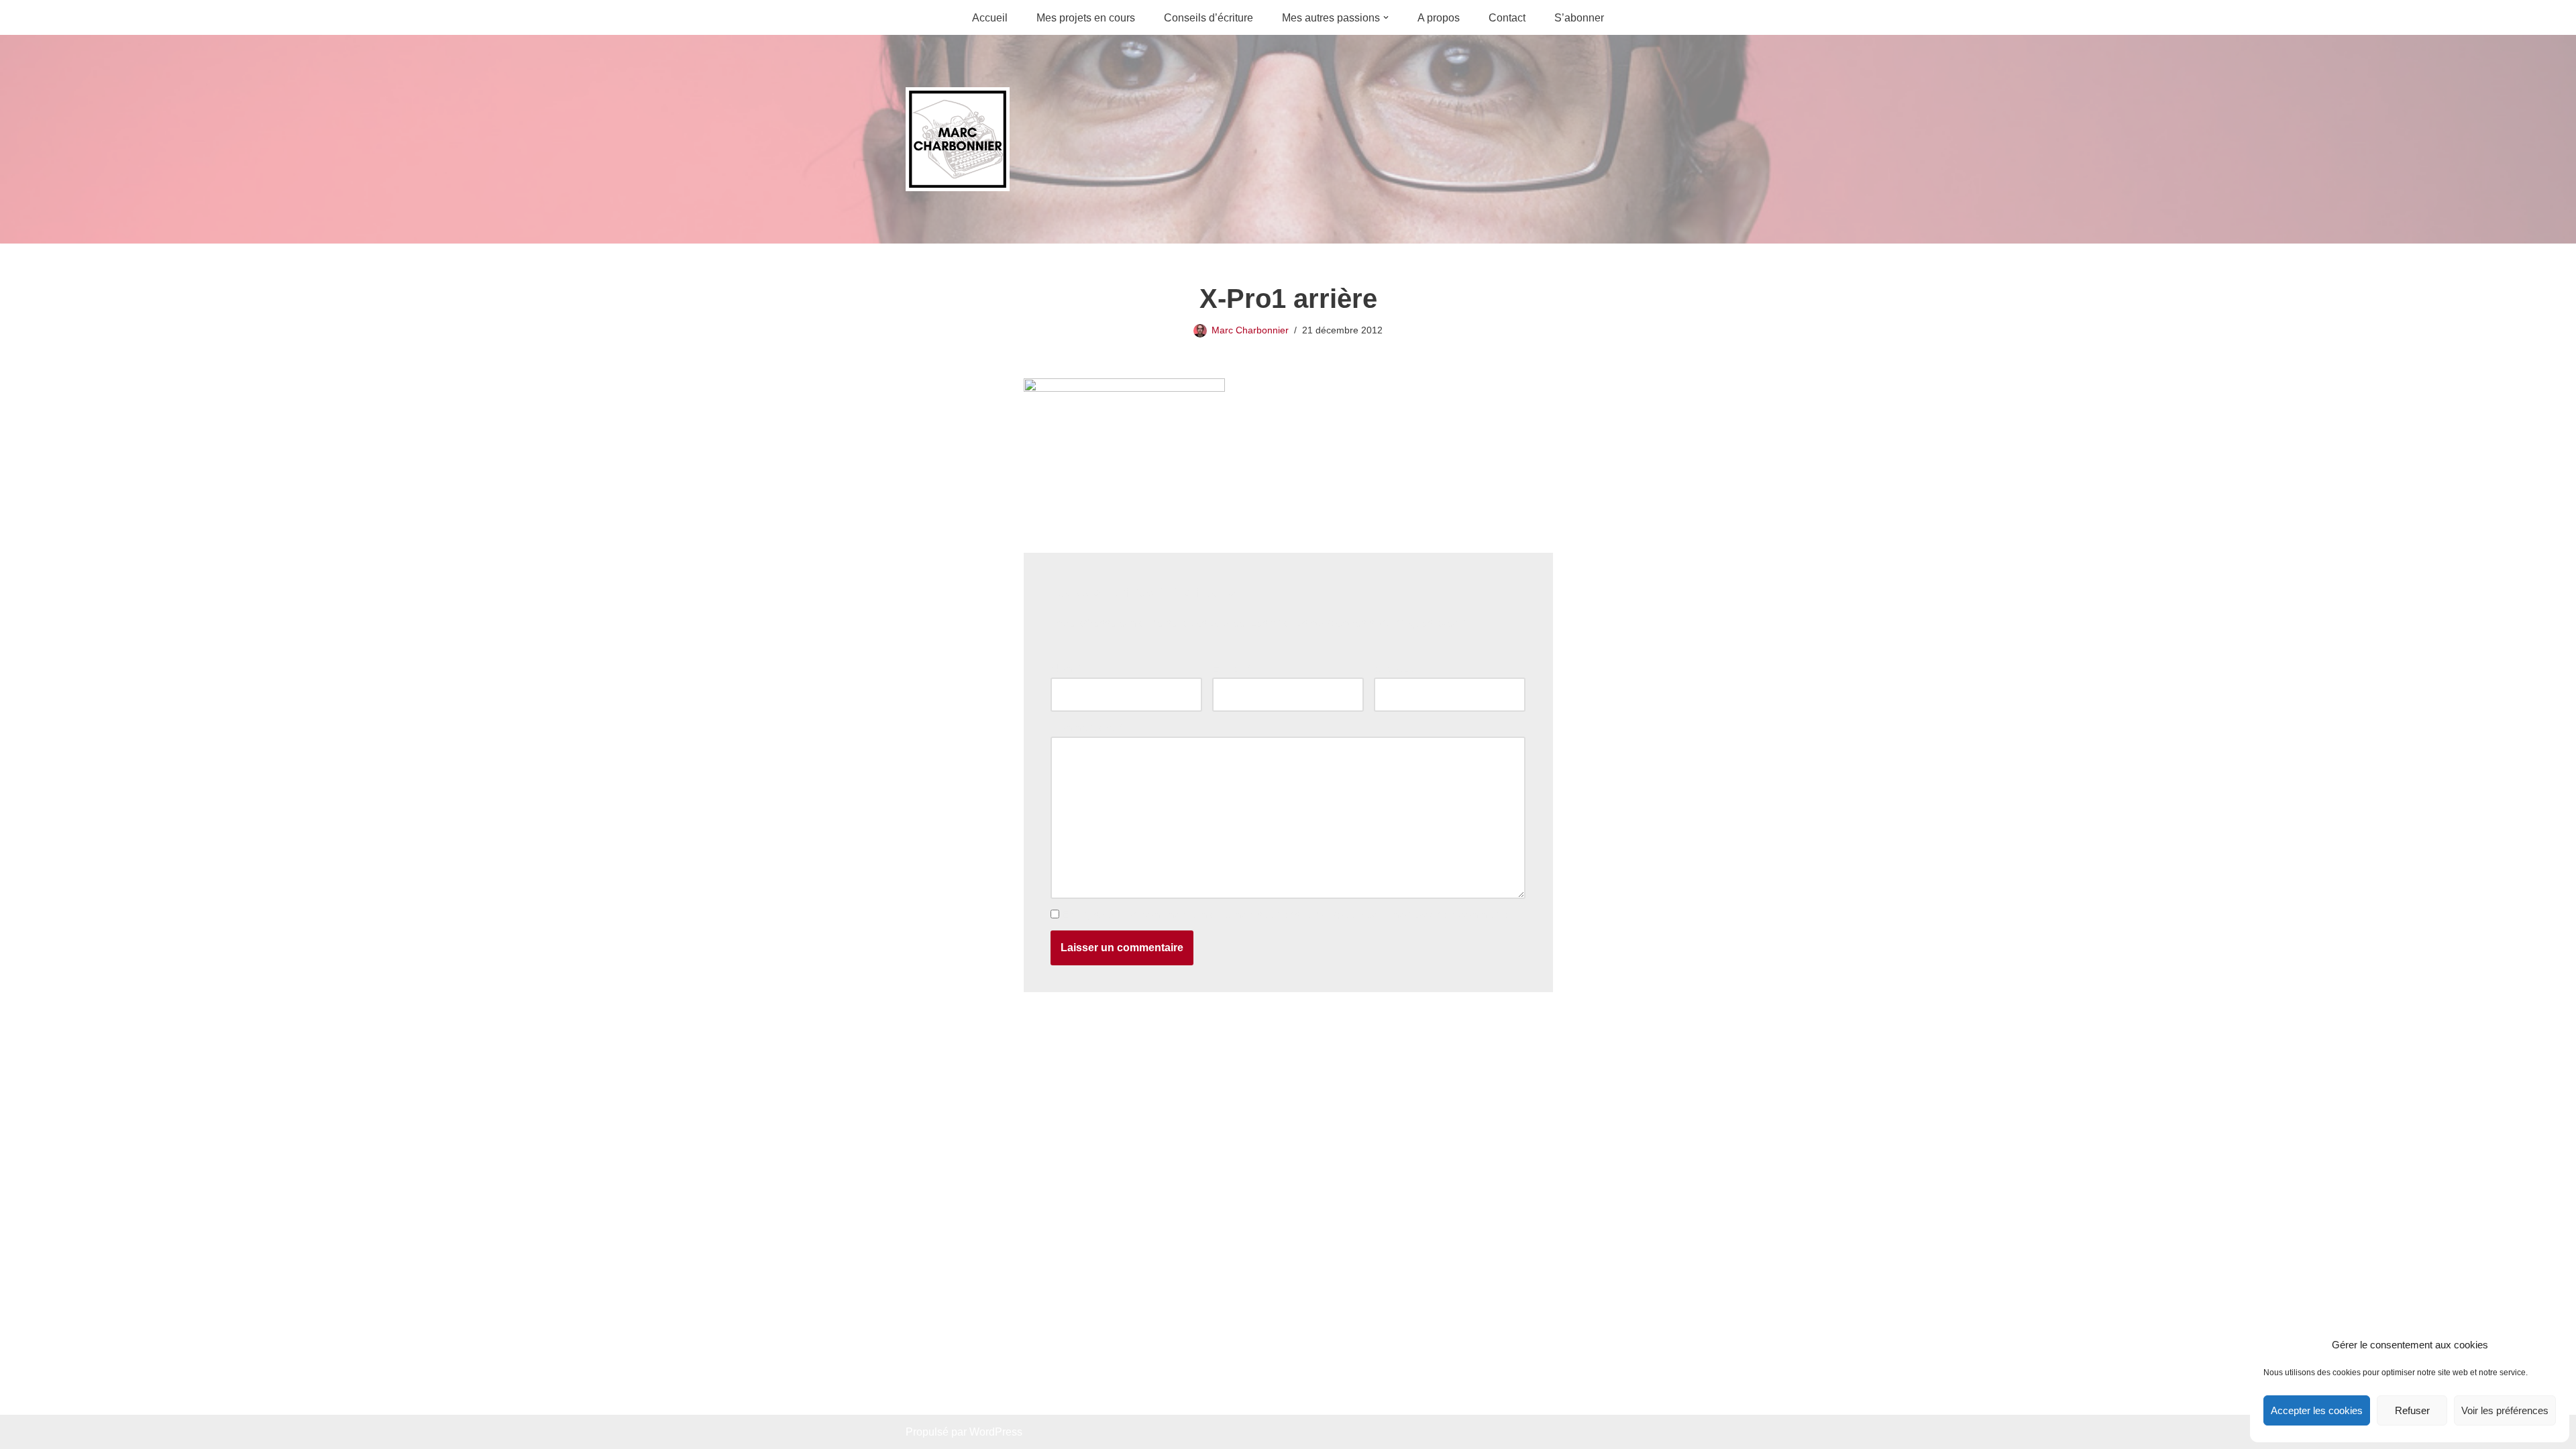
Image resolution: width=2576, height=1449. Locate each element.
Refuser (2412, 1410)
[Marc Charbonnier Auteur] (958, 139)
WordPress (996, 1432)
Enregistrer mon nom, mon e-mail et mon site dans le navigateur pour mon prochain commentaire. (1293, 915)
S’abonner (1579, 18)
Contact (1507, 18)
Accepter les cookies (2317, 1410)
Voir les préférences (2505, 1410)
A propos (1439, 18)
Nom (1065, 668)
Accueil (990, 18)
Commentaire (1086, 728)
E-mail (1231, 668)
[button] (1386, 17)
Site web (1395, 668)
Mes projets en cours (1086, 18)
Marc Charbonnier (1250, 330)
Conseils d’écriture (1209, 18)
